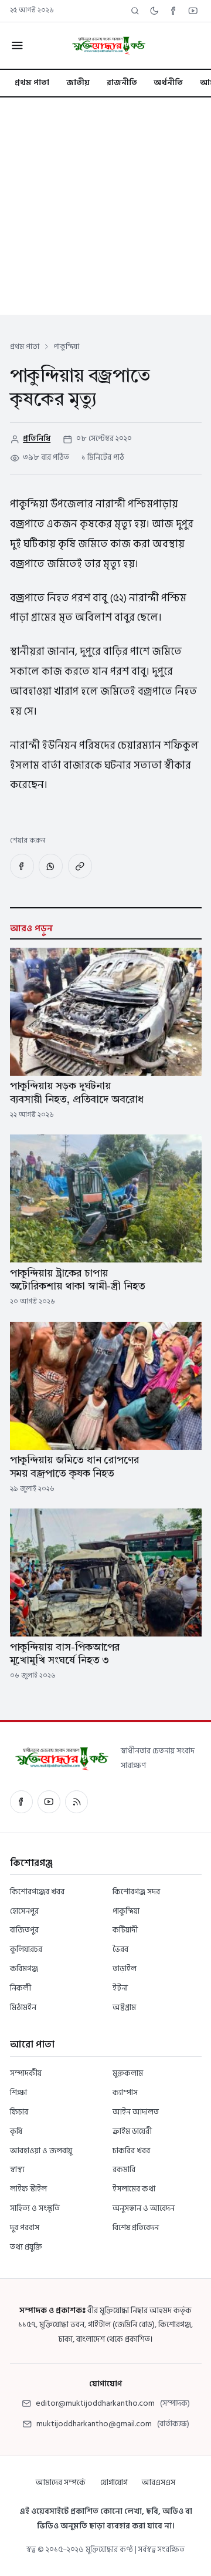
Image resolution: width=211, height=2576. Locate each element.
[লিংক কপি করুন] (80, 866)
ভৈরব (120, 1949)
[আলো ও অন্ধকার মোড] (154, 11)
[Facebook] (174, 11)
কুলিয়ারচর (26, 1949)
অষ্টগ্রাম (124, 2007)
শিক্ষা (18, 2092)
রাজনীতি (122, 83)
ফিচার (19, 2112)
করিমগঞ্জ (24, 1969)
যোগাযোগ (114, 2482)
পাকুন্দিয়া (66, 346)
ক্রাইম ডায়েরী (132, 2131)
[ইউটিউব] (49, 1802)
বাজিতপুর (24, 1930)
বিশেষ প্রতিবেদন (136, 2228)
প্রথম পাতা (32, 83)
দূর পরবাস (25, 2228)
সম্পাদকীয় (26, 2073)
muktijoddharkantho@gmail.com (94, 2424)
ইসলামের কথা (134, 2189)
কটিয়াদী (125, 1930)
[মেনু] (17, 46)
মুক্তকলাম (128, 2073)
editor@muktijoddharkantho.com (95, 2403)
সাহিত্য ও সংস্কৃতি (35, 2208)
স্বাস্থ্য (17, 2169)
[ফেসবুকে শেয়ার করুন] (22, 866)
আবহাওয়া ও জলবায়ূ (41, 2151)
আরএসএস (159, 2482)
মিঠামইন (23, 2007)
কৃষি (16, 2131)
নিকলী (21, 1988)
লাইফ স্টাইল (28, 2189)
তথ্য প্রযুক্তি (26, 2247)
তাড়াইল (125, 1969)
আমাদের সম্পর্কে (61, 2482)
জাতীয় (78, 83)
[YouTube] (193, 11)
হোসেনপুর (24, 1911)
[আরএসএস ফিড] (76, 1802)
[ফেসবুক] (21, 1802)
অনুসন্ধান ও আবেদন (144, 2208)
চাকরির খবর (131, 2151)
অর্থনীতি (168, 83)
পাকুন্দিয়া (126, 1911)
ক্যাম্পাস (125, 2092)
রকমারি (124, 2169)
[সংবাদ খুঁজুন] (135, 11)
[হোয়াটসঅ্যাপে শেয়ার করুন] (51, 866)
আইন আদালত (136, 2112)
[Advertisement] (105, 209)
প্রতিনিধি (37, 439)
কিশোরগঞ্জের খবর (37, 1892)
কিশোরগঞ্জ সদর (136, 1892)
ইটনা (120, 1988)
